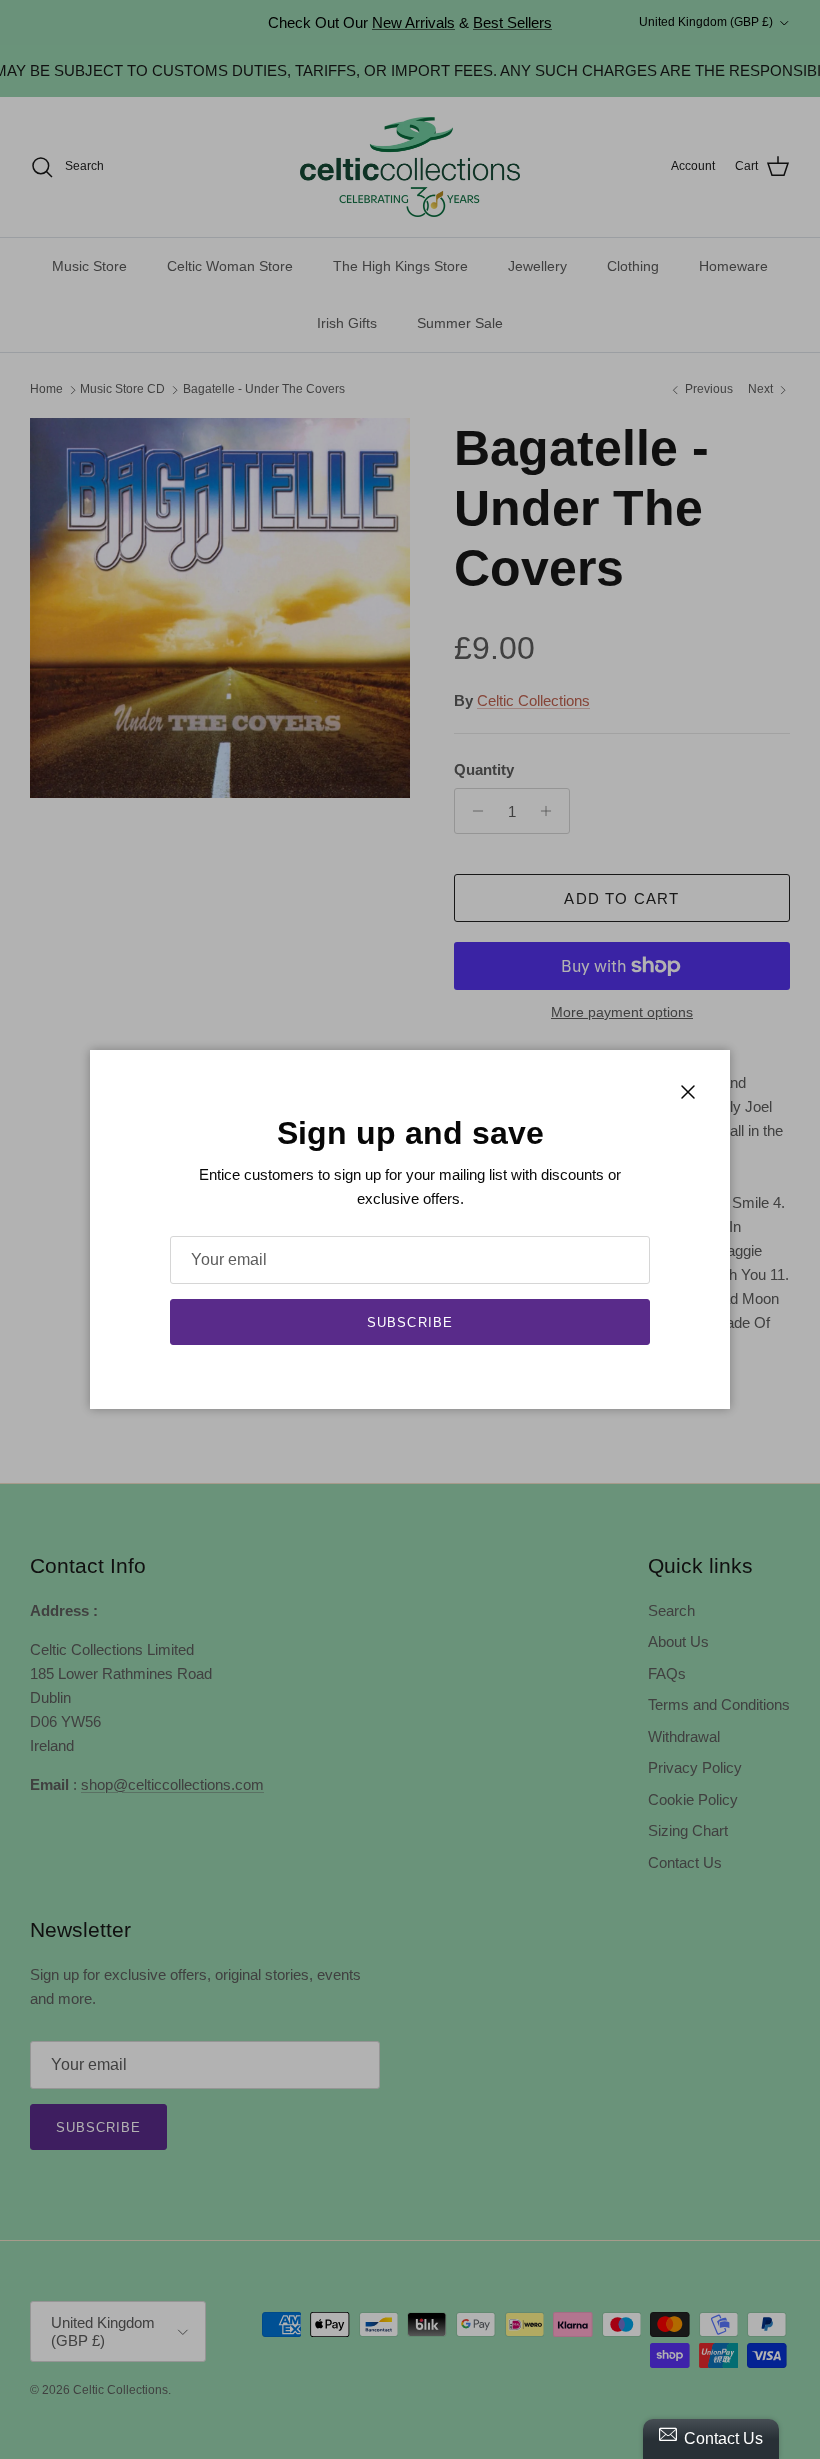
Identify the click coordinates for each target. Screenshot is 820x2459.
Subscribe (409, 1322)
